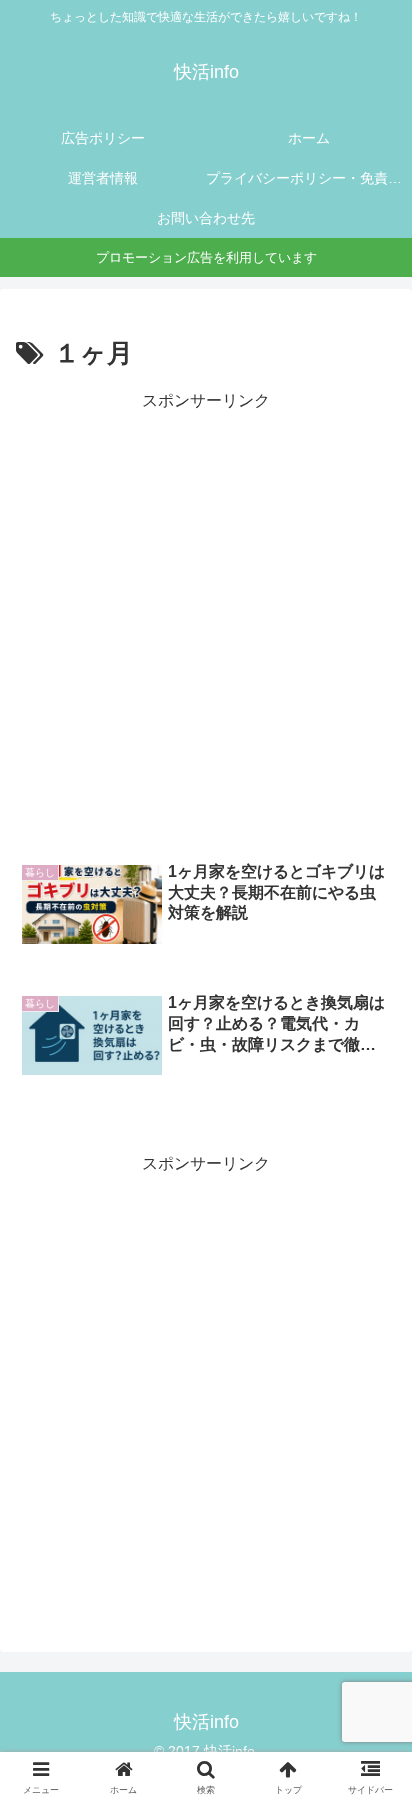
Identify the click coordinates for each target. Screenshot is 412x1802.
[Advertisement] (206, 621)
